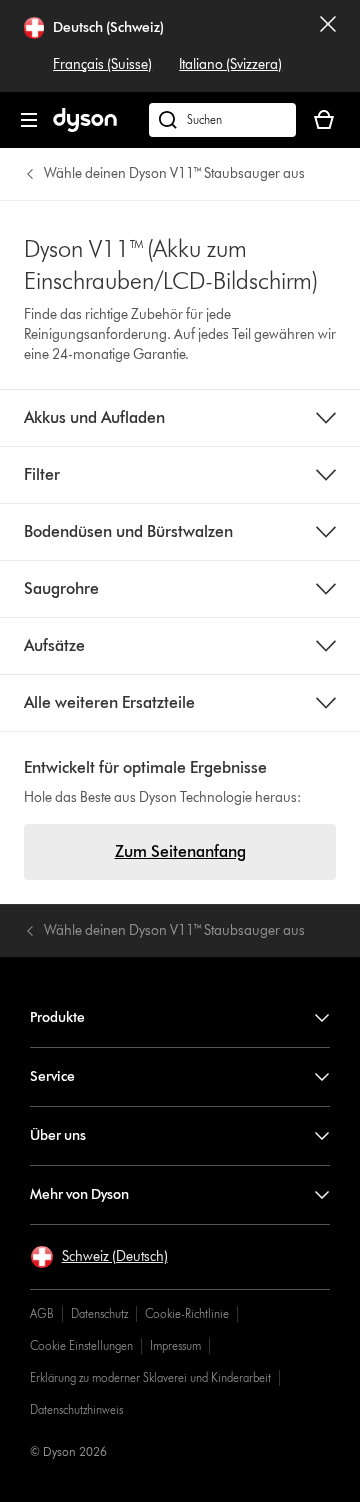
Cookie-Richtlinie (187, 1313)
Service (52, 1076)
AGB (42, 1313)
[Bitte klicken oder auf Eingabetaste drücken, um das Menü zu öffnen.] (29, 120)
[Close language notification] (328, 46)
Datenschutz (99, 1313)
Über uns (58, 1135)
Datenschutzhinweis (76, 1409)
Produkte (57, 1017)
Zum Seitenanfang (180, 851)
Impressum (175, 1345)
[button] (99, 1257)
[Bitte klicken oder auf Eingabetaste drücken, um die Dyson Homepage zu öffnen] (85, 127)
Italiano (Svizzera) (230, 64)
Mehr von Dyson (79, 1194)
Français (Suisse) (102, 64)
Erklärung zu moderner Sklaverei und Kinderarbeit (150, 1377)
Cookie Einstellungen (81, 1345)
